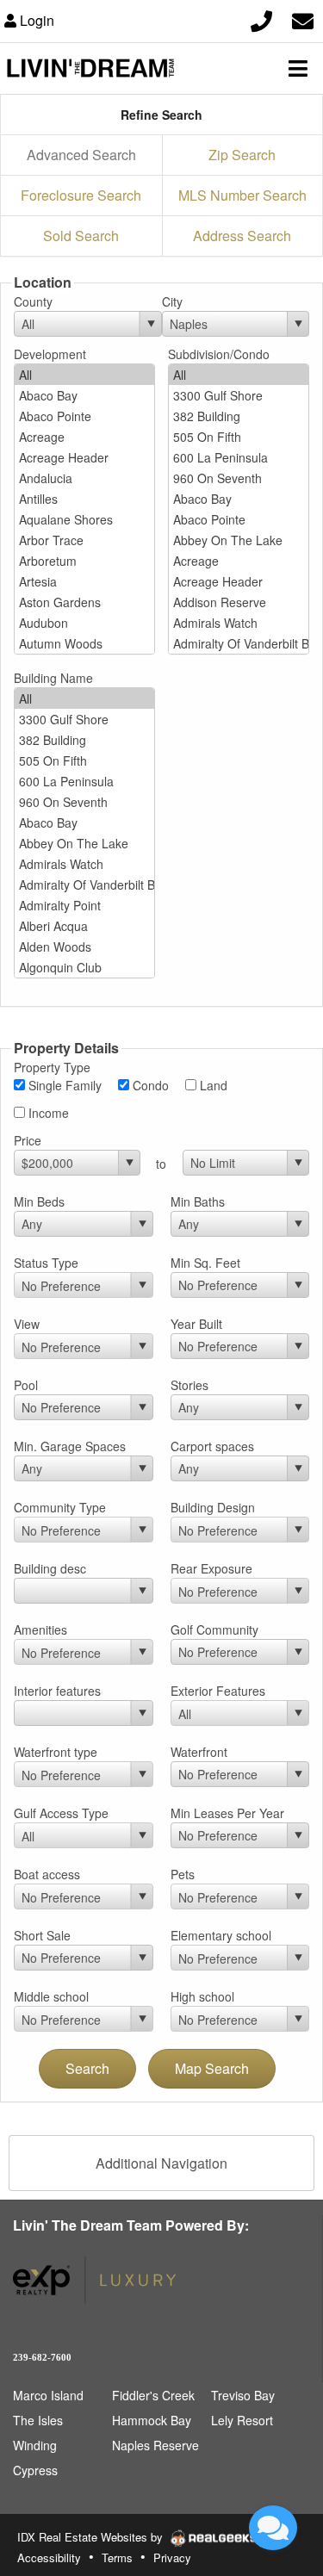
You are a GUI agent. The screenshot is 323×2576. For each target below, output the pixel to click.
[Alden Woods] (84, 947)
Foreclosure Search (81, 195)
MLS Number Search (242, 195)
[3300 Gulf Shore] (239, 395)
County (33, 301)
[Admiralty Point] (84, 905)
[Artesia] (84, 581)
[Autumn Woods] (84, 643)
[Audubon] (84, 623)
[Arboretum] (84, 561)
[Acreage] (84, 437)
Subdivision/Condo (219, 354)
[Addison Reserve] (239, 602)
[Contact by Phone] (261, 19)
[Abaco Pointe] (84, 416)
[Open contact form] (303, 19)
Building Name (53, 678)
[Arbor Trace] (84, 540)
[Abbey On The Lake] (239, 540)
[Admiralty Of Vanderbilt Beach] (239, 643)
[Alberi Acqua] (84, 926)
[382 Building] (239, 416)
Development (50, 354)
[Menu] (298, 68)
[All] (84, 375)
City (172, 301)
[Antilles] (84, 499)
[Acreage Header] (84, 457)
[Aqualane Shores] (84, 519)
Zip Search (242, 155)
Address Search (242, 236)
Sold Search (81, 236)
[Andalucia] (84, 478)
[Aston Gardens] (84, 602)
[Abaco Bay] (84, 395)
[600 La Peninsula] (239, 457)
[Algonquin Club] (84, 967)
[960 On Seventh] (239, 478)
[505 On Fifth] (239, 437)
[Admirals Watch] (239, 623)
